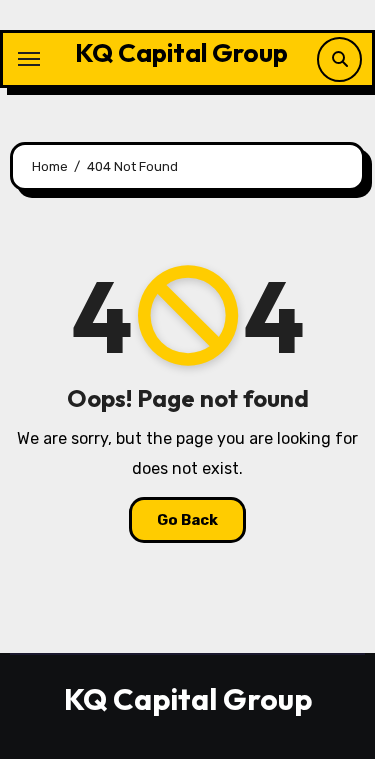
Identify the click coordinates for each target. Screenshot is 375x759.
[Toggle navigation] (29, 59)
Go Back (187, 520)
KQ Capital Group (181, 52)
